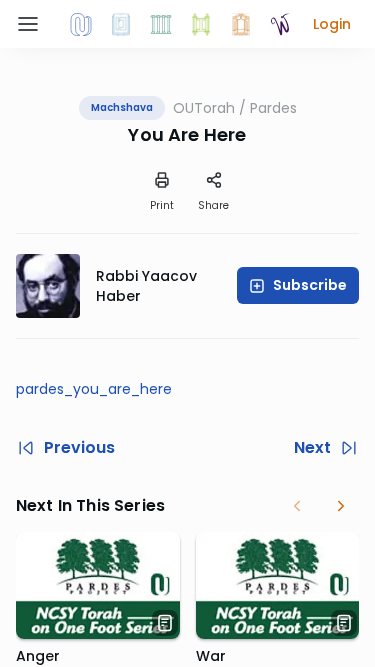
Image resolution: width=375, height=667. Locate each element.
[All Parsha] (201, 24)
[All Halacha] (161, 24)
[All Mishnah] (121, 24)
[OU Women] (281, 24)
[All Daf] (241, 24)
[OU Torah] (81, 24)
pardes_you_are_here (94, 389)
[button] (332, 24)
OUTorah (204, 108)
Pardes (273, 108)
